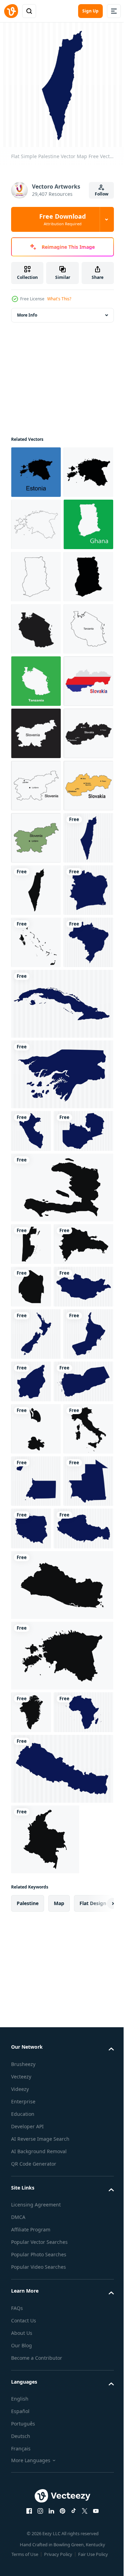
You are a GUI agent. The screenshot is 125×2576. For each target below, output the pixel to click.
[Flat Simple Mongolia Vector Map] (41, 1932)
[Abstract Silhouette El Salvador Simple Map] (61, 2387)
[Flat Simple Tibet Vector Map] (41, 2330)
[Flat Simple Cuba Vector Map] (61, 1521)
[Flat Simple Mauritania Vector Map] (36, 2283)
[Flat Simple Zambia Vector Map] (41, 1691)
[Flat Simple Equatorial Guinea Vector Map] (36, 2231)
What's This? (59, 299)
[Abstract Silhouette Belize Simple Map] (31, 1804)
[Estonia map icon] (36, 467)
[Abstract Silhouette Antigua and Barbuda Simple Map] (36, 2126)
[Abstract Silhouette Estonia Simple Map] (61, 2457)
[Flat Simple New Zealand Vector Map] (36, 1979)
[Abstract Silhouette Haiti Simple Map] (61, 1747)
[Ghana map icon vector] (36, 624)
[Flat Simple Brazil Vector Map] (36, 1460)
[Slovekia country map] (36, 937)
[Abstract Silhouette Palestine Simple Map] (36, 1303)
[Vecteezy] (11, 11)
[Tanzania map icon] (36, 780)
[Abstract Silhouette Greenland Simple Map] (31, 2514)
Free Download (62, 219)
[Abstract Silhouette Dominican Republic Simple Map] (41, 1846)
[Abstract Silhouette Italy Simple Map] (36, 2178)
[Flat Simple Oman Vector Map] (36, 2031)
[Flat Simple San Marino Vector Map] (84, 2026)
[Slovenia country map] (36, 989)
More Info (27, 310)
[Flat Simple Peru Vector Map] (31, 1648)
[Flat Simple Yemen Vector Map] (41, 2079)
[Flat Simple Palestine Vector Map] (36, 1251)
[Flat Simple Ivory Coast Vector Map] (36, 1355)
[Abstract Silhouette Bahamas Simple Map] (36, 1407)
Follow (102, 194)
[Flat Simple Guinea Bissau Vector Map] (61, 1592)
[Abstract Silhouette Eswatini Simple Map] (31, 1889)
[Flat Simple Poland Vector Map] (84, 2278)
